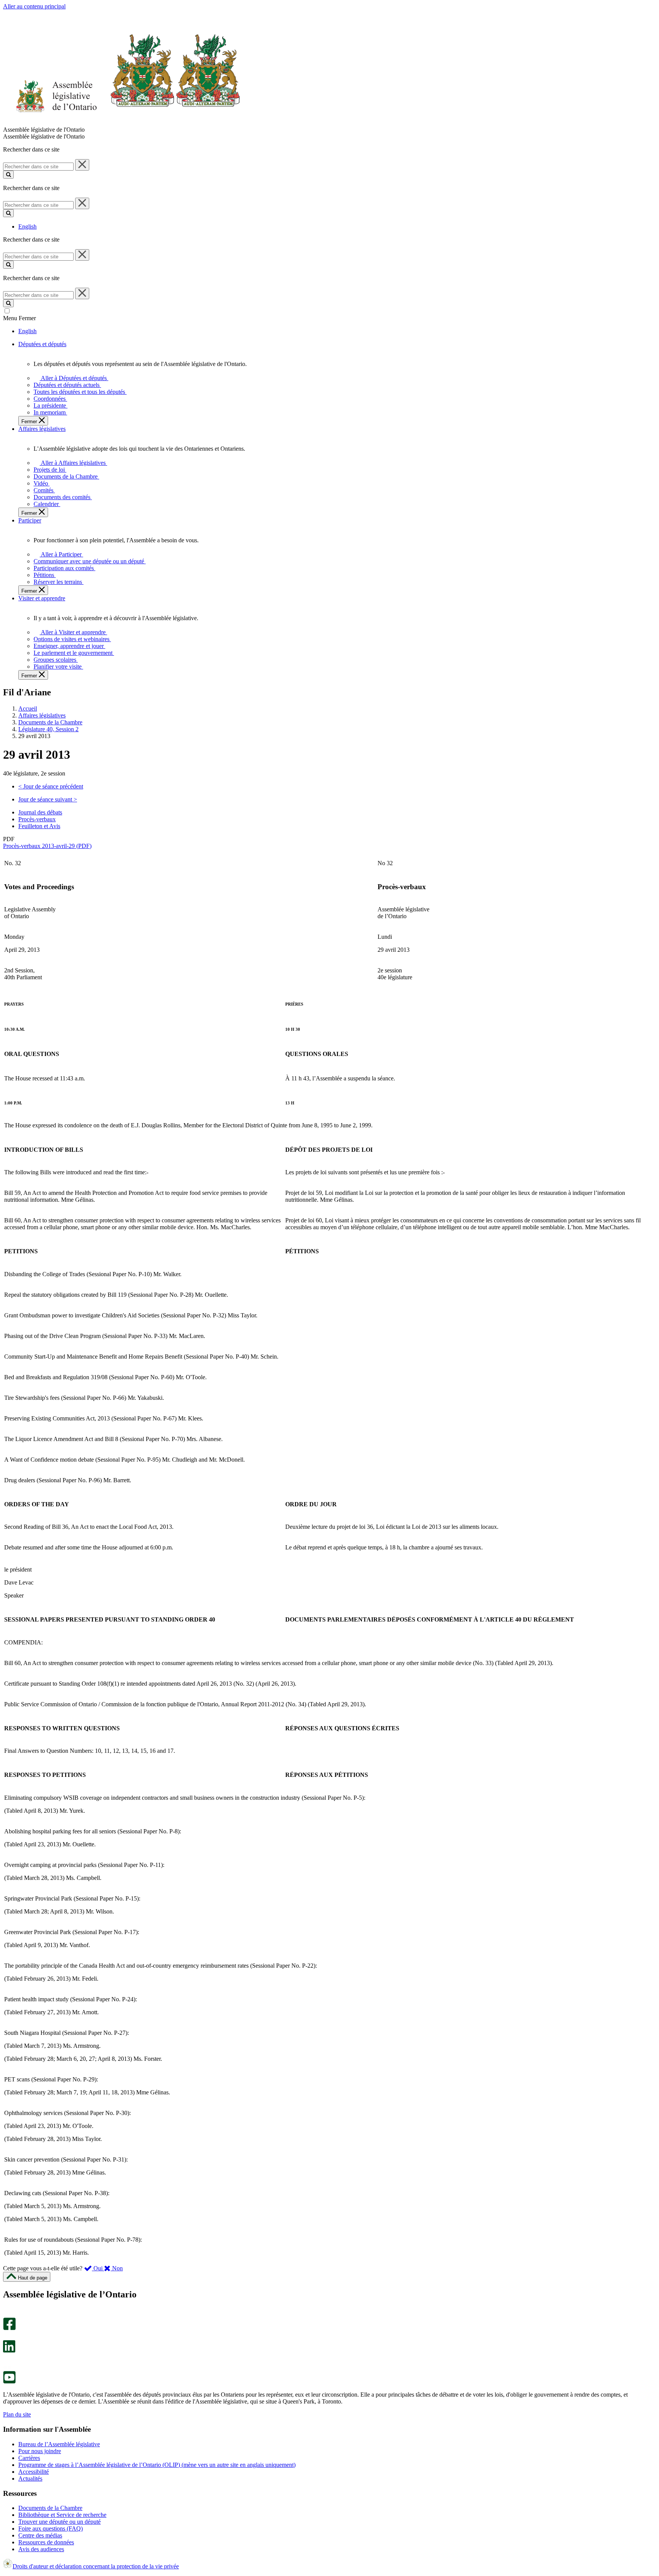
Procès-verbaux (37, 819)
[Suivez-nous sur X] (7, 2337)
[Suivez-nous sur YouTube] (9, 2382)
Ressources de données (46, 2542)
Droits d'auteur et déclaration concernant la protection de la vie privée (96, 2566)
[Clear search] (82, 165)
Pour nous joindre (40, 2451)
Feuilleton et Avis (39, 826)
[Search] (8, 175)
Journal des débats (40, 812)
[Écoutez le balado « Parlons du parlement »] (7, 2361)
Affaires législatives (42, 715)
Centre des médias (40, 2535)
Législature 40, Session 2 (48, 729)
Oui (98, 2268)
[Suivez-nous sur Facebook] (9, 2328)
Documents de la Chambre (50, 722)
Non (117, 2268)
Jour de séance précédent (51, 786)
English (27, 226)
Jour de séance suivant (48, 799)
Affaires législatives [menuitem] (42, 429)
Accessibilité (34, 2472)
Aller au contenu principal (34, 6)
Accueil (28, 708)
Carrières (29, 2458)
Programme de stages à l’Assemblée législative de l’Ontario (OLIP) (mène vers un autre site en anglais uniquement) (157, 2465)
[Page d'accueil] (122, 123)
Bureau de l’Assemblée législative (59, 2444)
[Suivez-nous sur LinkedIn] (9, 2351)
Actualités (30, 2478)
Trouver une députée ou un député (59, 2522)
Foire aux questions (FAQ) (51, 2528)
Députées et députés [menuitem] (42, 344)
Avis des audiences (41, 2549)
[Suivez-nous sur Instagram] (7, 2314)
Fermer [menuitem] (30, 422)
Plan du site (17, 2414)
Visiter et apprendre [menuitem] (42, 598)
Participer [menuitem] (30, 520)
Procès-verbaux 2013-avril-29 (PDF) (47, 846)
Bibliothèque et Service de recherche (62, 2515)
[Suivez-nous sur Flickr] (7, 2367)
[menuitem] (73, 378)
